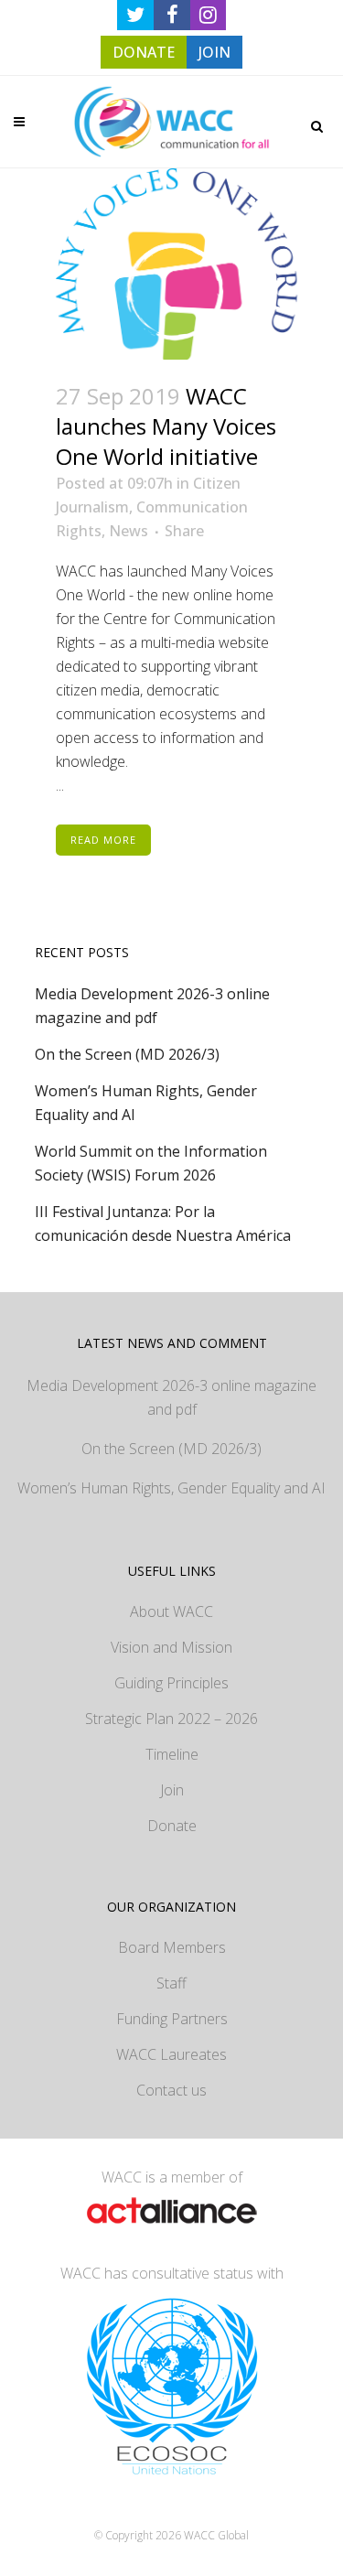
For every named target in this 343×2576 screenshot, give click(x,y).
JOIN (214, 52)
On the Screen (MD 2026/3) (127, 1054)
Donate (172, 1826)
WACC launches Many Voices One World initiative (166, 426)
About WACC (171, 1611)
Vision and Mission (171, 1647)
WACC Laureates (171, 2054)
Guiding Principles (171, 1683)
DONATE (144, 52)
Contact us (171, 2090)
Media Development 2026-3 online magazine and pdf (171, 1397)
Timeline (172, 1754)
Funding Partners (172, 2019)
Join (172, 1790)
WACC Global (216, 2535)
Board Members (172, 1947)
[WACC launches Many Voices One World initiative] (172, 264)
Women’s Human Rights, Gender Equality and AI (171, 1488)
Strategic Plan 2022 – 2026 (171, 1719)
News (129, 531)
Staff (171, 1983)
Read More (103, 840)
